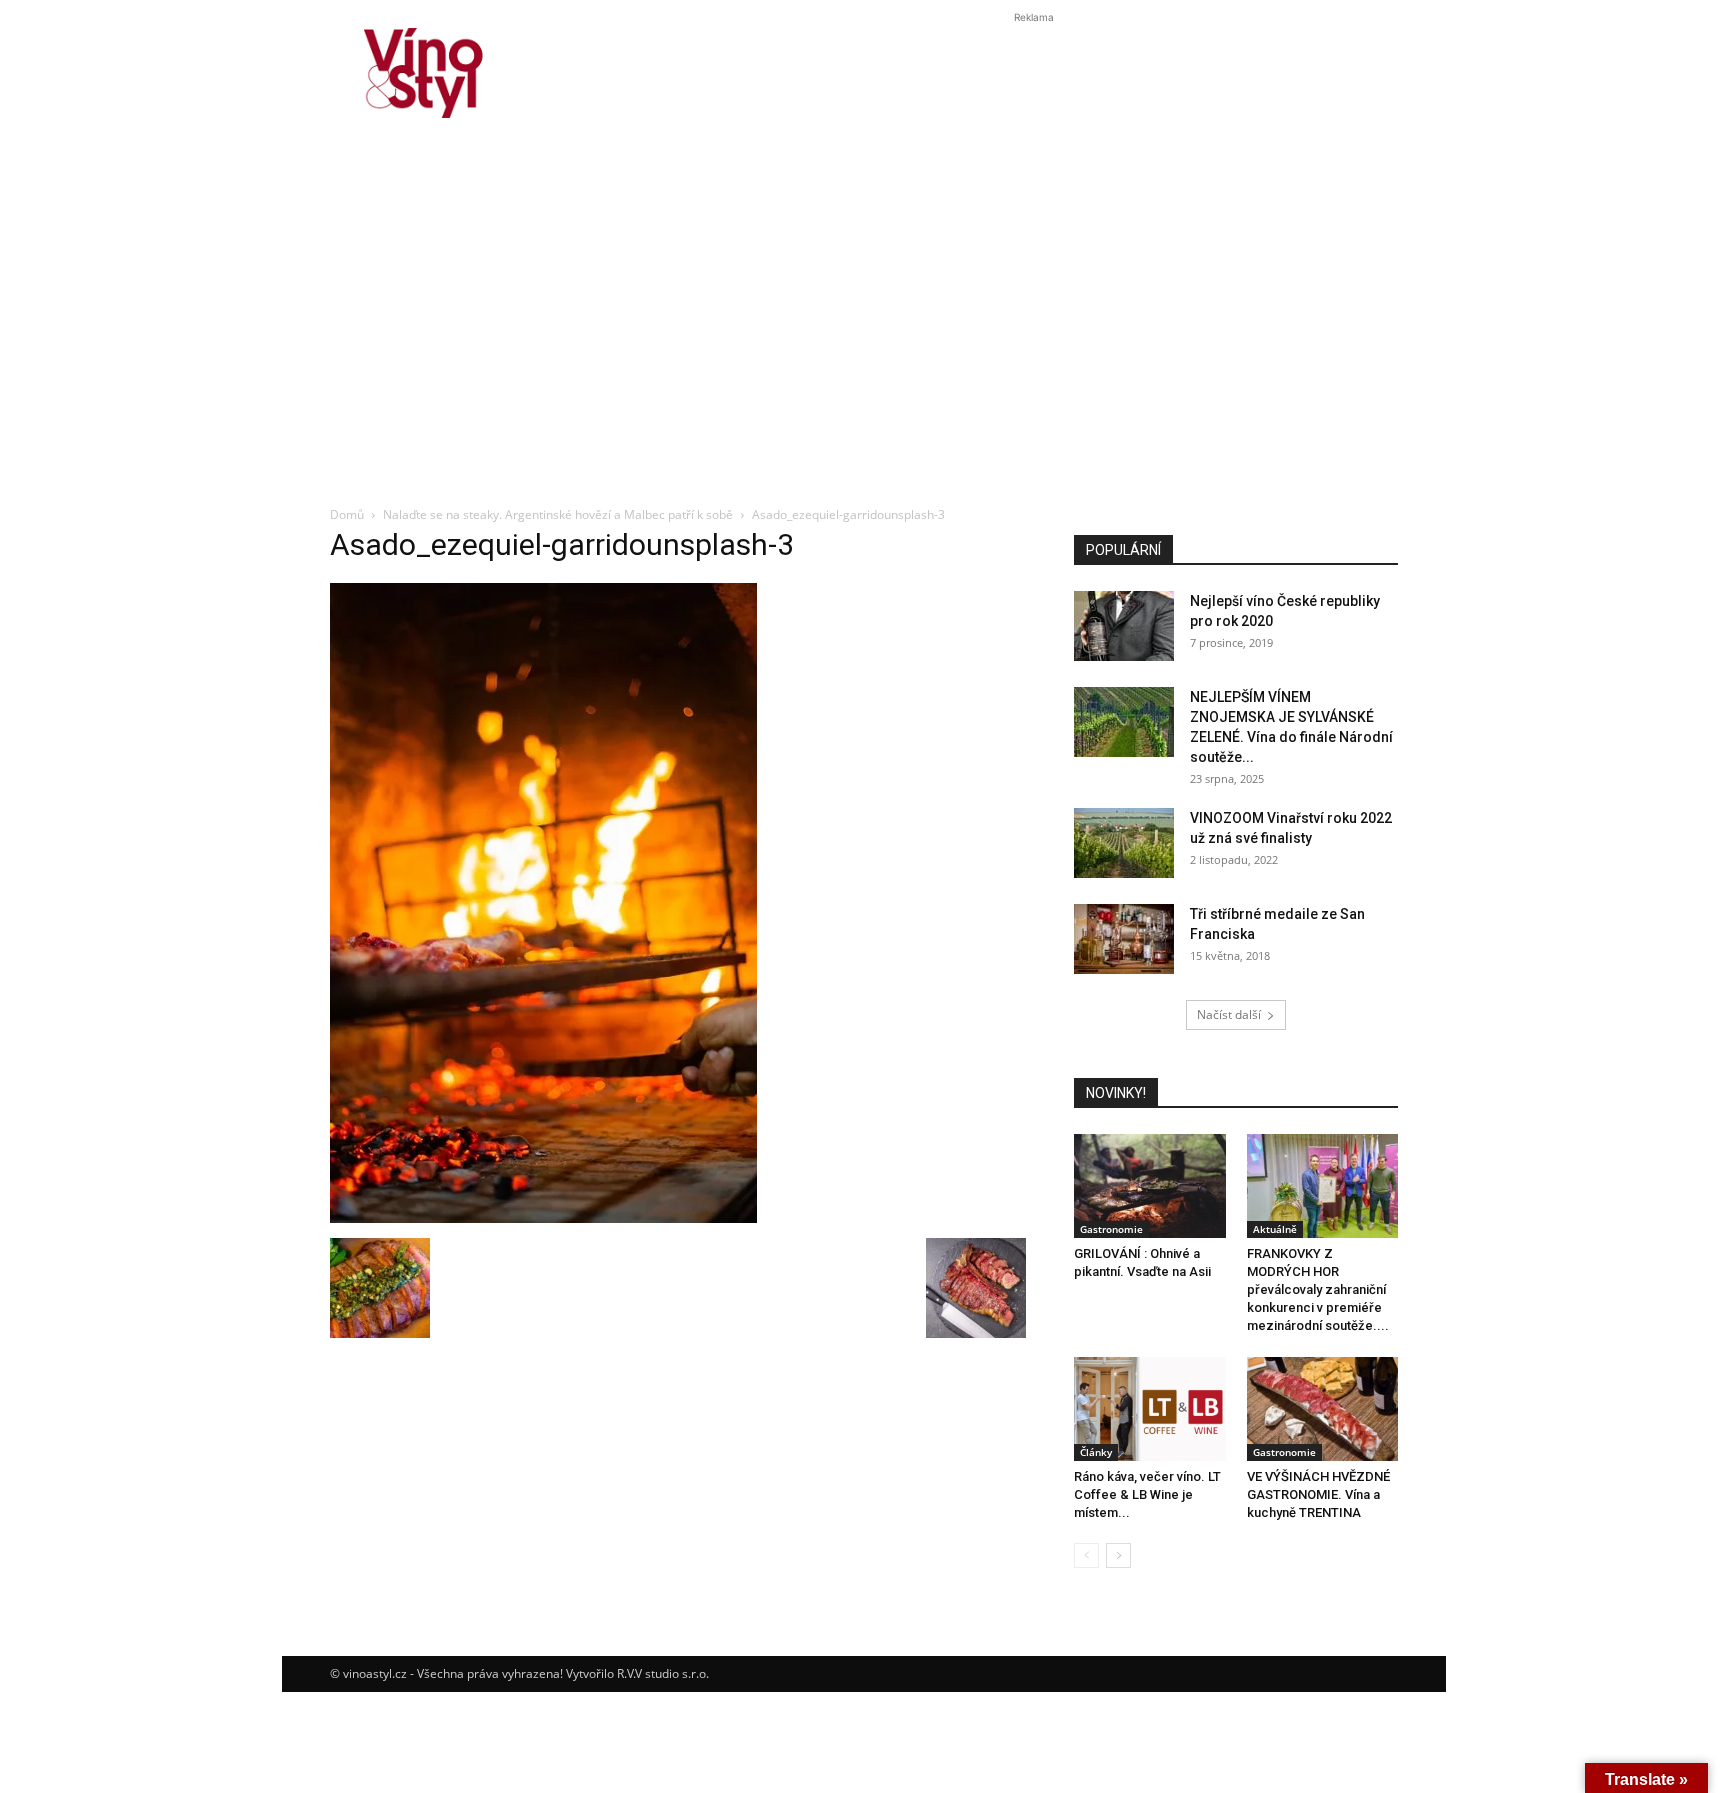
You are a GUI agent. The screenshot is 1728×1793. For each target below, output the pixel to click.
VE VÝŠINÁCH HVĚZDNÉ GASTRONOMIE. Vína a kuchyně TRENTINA (1318, 1494)
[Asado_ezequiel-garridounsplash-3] (543, 1217)
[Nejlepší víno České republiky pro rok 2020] (1124, 626)
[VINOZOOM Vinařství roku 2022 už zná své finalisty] (1124, 843)
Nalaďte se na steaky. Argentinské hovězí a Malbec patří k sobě (558, 514)
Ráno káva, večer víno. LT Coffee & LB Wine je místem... (1147, 1494)
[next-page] (1118, 1555)
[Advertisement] (864, 344)
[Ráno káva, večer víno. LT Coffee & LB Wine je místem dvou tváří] (1150, 1409)
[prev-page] (1086, 1555)
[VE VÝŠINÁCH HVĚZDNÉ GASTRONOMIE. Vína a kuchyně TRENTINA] (1323, 1409)
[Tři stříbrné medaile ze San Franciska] (1124, 939)
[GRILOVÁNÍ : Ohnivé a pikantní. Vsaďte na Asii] (1150, 1186)
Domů (347, 514)
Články (1096, 1452)
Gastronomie (1111, 1229)
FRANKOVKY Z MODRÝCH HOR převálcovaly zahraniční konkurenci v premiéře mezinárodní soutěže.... (1318, 1289)
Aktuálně (1275, 1229)
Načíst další (1229, 1014)
